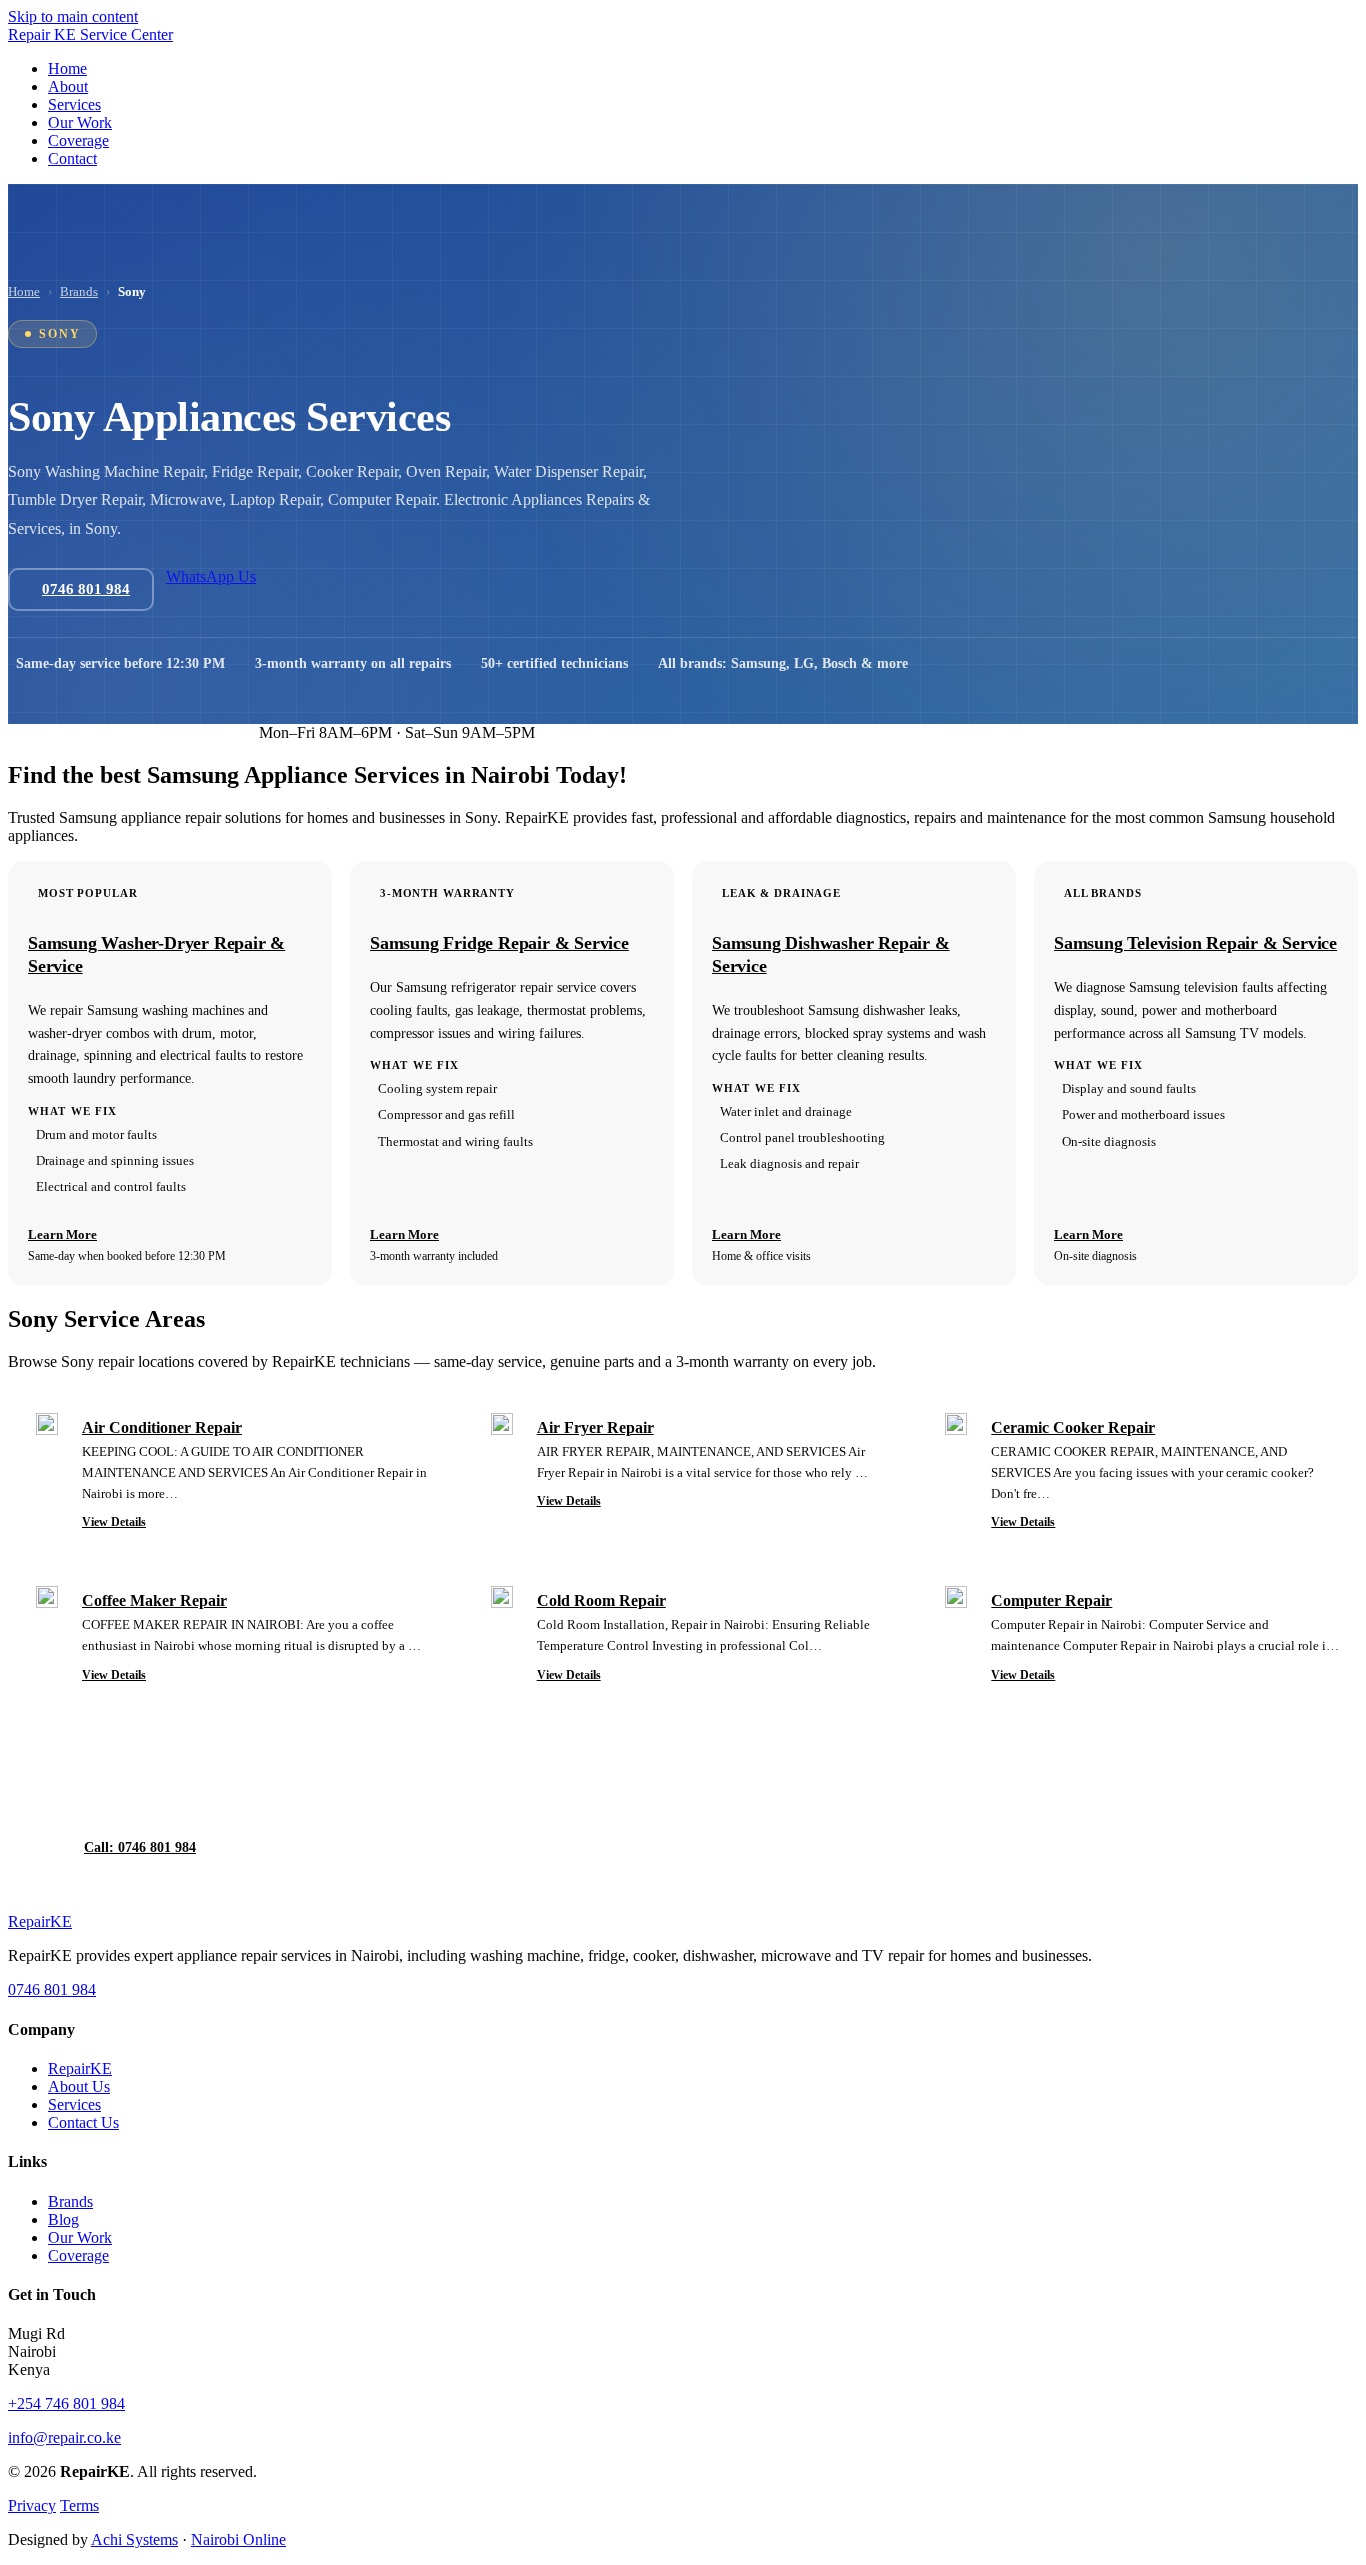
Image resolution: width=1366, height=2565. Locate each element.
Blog (63, 2219)
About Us (79, 2086)
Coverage (78, 2255)
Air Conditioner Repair (162, 1427)
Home (24, 291)
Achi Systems (134, 2539)
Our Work (80, 2237)
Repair (40, 1921)
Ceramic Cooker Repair (1073, 1427)
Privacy (32, 2505)
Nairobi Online (238, 2539)
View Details (114, 1522)
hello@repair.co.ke (180, 732)
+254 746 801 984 (66, 2403)
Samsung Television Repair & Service (1195, 943)
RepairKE (80, 2068)
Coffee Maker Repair (154, 1600)
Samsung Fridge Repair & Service (499, 943)
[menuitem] (67, 68)
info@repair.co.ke (64, 2437)
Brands (79, 291)
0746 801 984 (55, 732)
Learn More (62, 1234)
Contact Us (83, 2122)
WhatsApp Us (211, 576)
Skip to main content (73, 16)
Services (74, 2104)
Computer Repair (1051, 1600)
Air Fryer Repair (595, 1427)
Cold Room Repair (601, 1600)
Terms (79, 2505)
